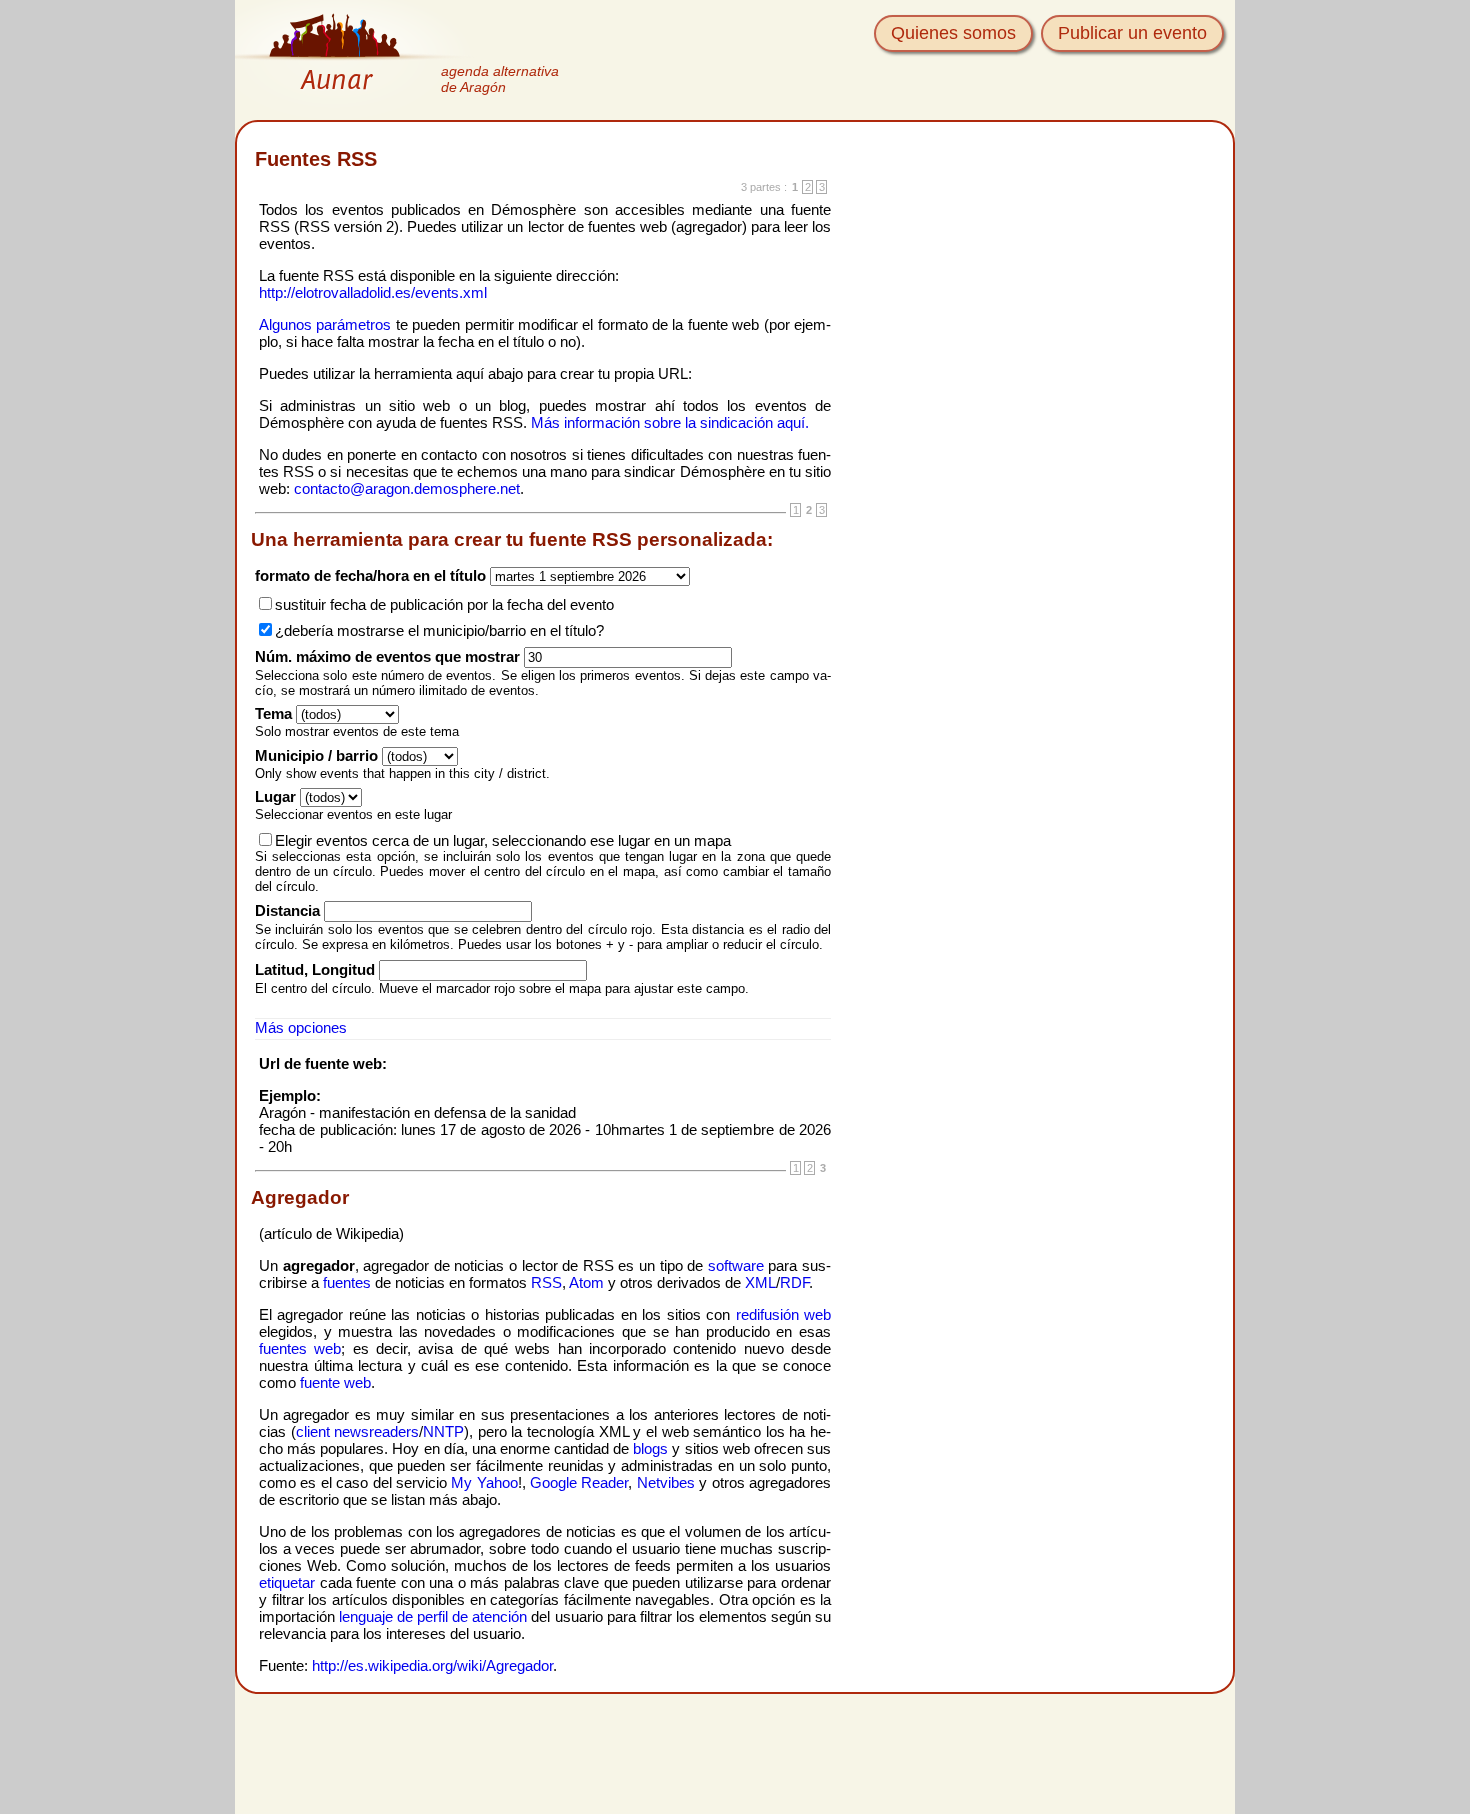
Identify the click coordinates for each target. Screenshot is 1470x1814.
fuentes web (300, 1348)
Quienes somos (953, 33)
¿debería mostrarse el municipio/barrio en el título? (439, 630)
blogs (650, 1448)
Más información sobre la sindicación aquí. (670, 422)
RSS (546, 1282)
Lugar (275, 796)
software (736, 1265)
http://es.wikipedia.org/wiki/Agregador (432, 1665)
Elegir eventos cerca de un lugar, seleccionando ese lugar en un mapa (503, 840)
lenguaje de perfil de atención (433, 1616)
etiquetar (287, 1582)
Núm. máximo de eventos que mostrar (387, 656)
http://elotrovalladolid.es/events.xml (373, 292)
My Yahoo (484, 1482)
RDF (794, 1282)
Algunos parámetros (325, 324)
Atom (586, 1282)
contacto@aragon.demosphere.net (407, 488)
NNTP (443, 1431)
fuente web (335, 1382)
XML (760, 1282)
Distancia (287, 910)
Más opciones (301, 1027)
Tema (273, 713)
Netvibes (666, 1482)
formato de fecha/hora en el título (370, 575)
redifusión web (783, 1314)
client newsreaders (358, 1431)
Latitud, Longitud (315, 969)
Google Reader (579, 1482)
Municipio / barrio (316, 755)
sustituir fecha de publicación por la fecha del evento (444, 604)
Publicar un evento (1132, 33)
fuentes (347, 1282)
